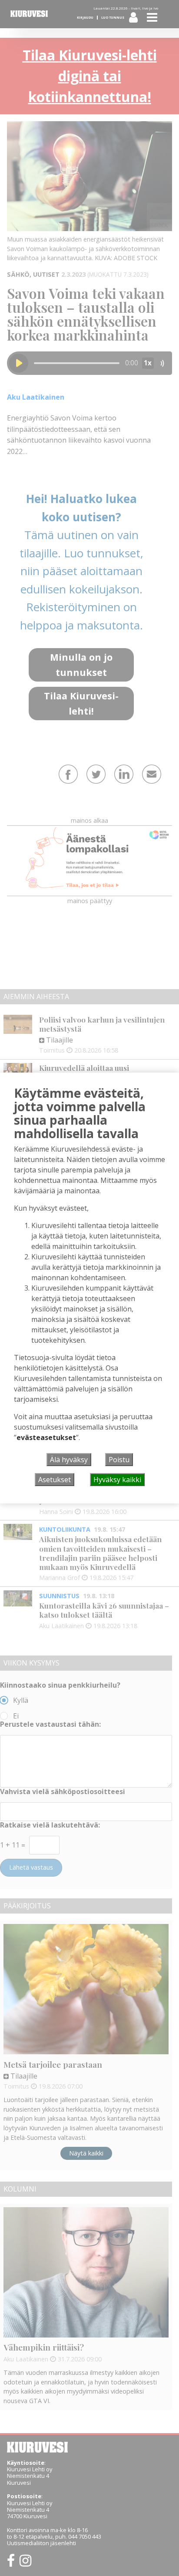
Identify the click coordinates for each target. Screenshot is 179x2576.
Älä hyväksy (69, 1460)
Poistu (119, 1460)
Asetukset (55, 1480)
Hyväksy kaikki (117, 1480)
